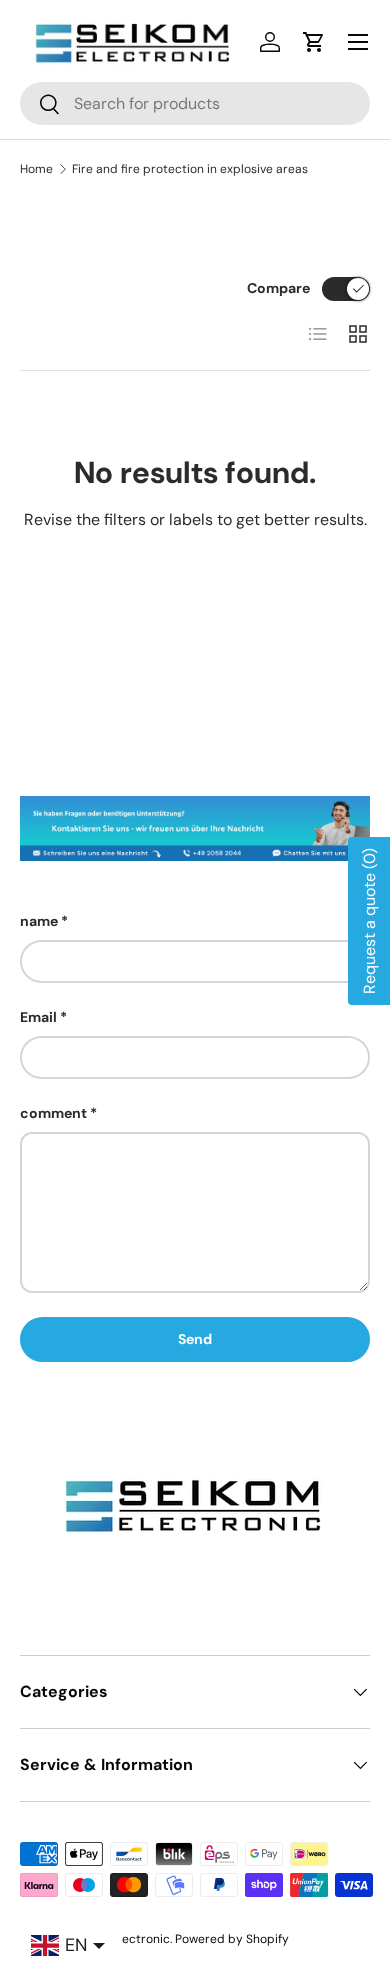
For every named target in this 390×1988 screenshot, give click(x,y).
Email (38, 1017)
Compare (278, 288)
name (39, 921)
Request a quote (369, 921)
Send (195, 1339)
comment (53, 1113)
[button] (314, 42)
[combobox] (195, 103)
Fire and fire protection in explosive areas (190, 169)
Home (36, 169)
